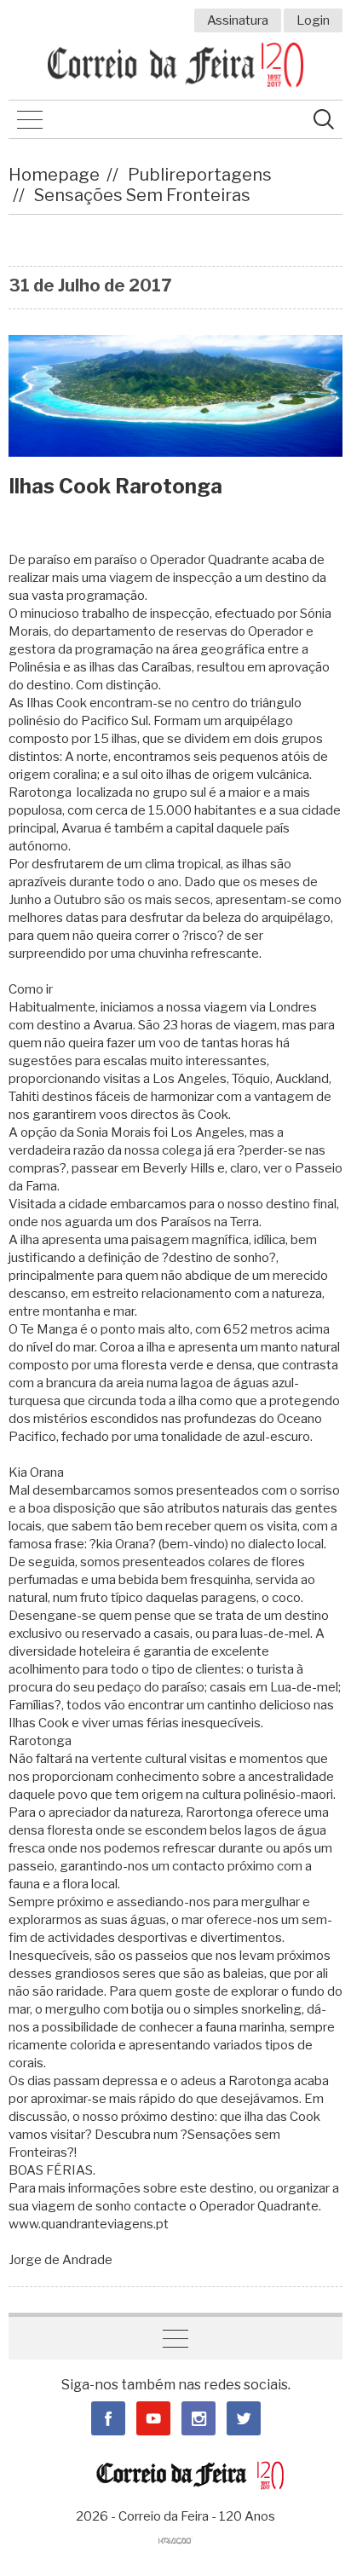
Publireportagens (200, 175)
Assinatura (238, 20)
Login (313, 20)
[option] (175, 396)
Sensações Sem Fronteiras (142, 195)
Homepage (54, 175)
